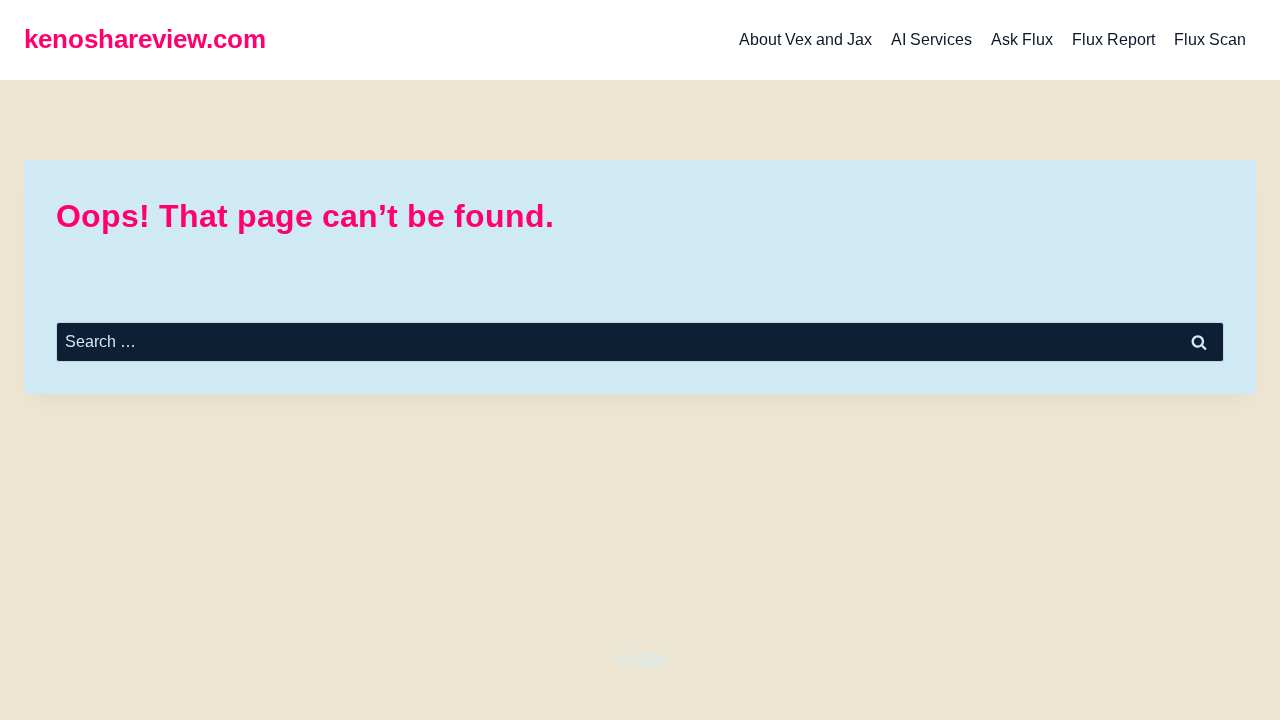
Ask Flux (1022, 39)
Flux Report (1113, 39)
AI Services (931, 39)
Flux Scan (1210, 39)
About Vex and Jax (805, 39)
